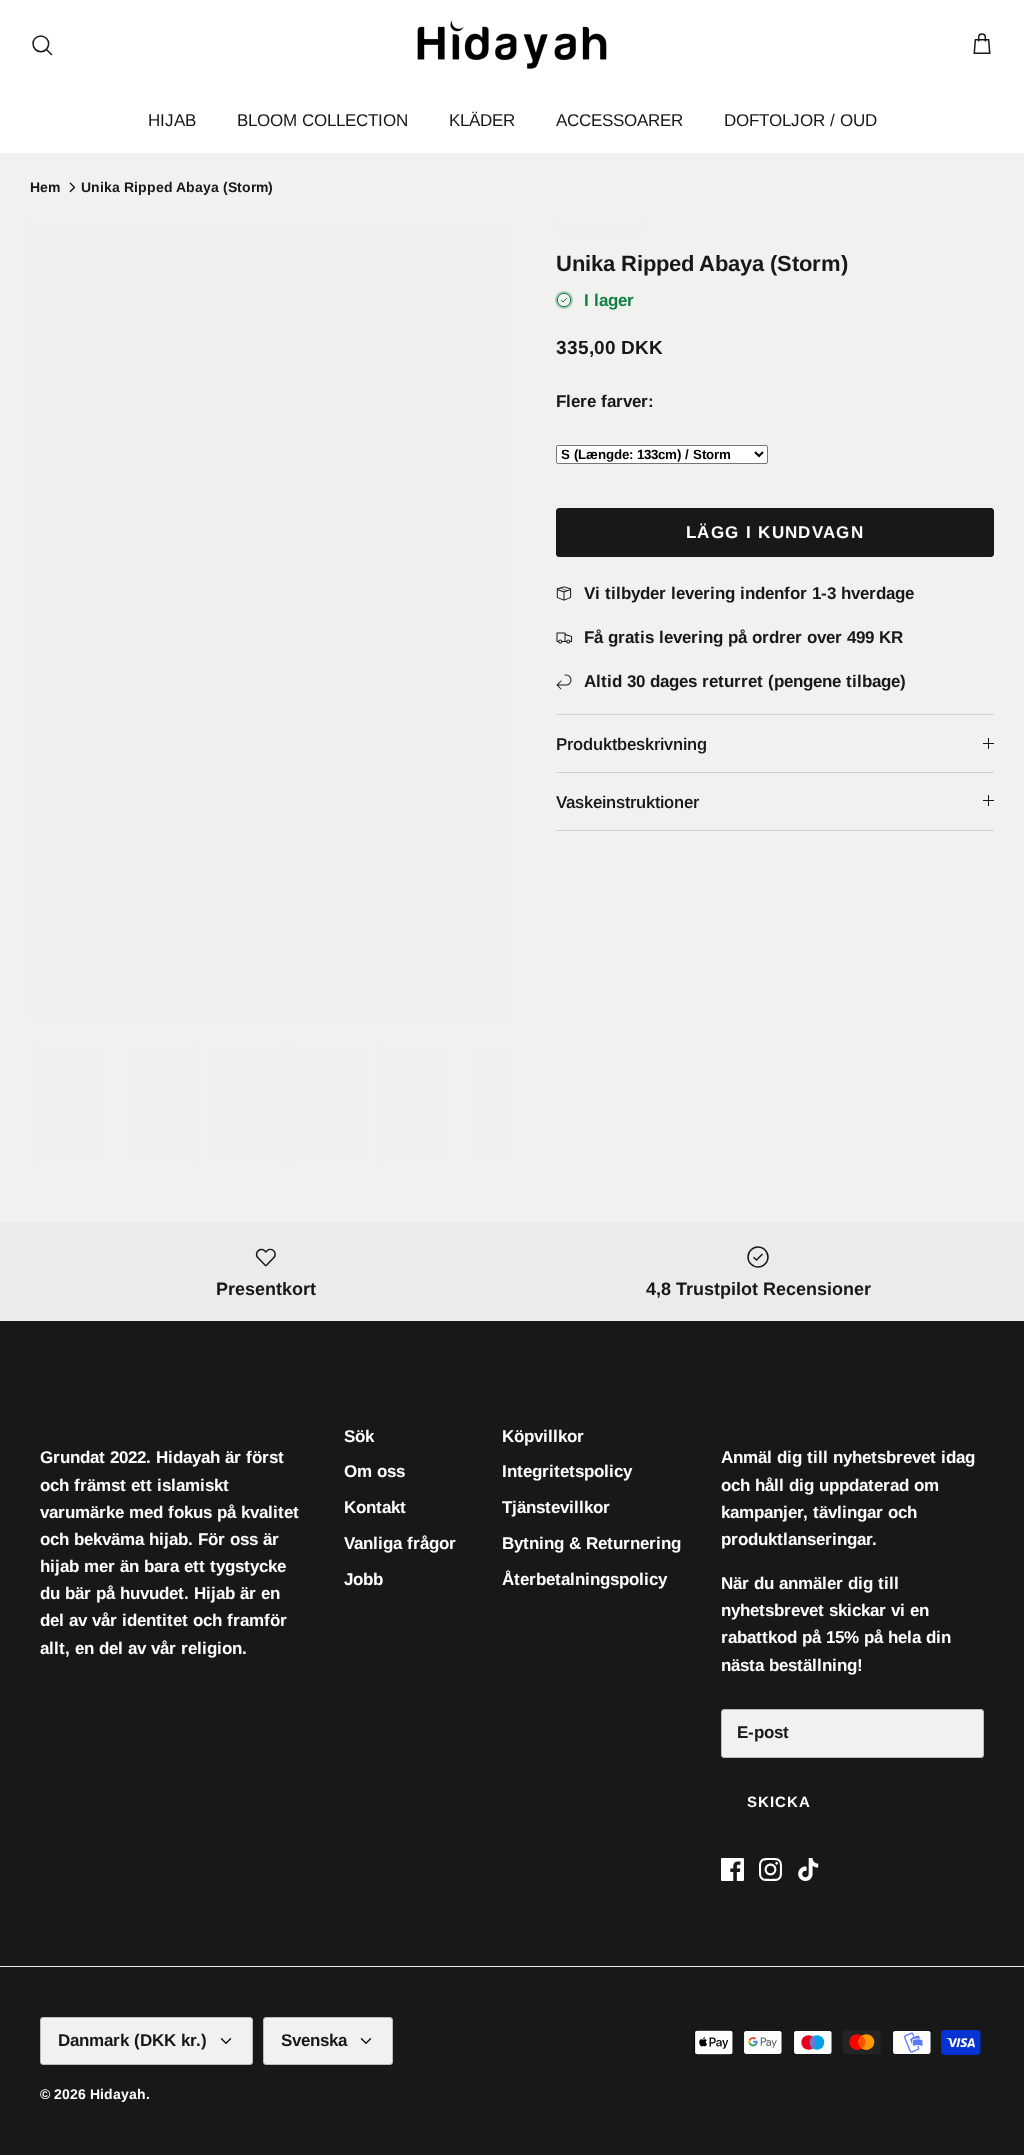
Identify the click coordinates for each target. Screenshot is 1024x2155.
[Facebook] (732, 1869)
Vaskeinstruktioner (627, 802)
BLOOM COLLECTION (322, 120)
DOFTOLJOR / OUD (800, 120)
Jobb (363, 1579)
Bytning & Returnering (591, 1543)
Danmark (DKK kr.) (132, 2040)
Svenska (314, 2040)
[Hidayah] (512, 44)
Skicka (779, 1801)
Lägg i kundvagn (775, 532)
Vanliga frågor (400, 1543)
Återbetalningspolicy (584, 1579)
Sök (359, 1436)
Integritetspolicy (567, 1471)
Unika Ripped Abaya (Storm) (177, 187)
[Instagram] (770, 1869)
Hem (45, 187)
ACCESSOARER (619, 120)
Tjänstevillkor (556, 1507)
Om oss (374, 1471)
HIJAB (172, 120)
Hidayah (118, 2094)
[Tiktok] (808, 1869)
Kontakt (375, 1507)
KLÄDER (482, 120)
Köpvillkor (543, 1436)
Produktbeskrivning (631, 744)
